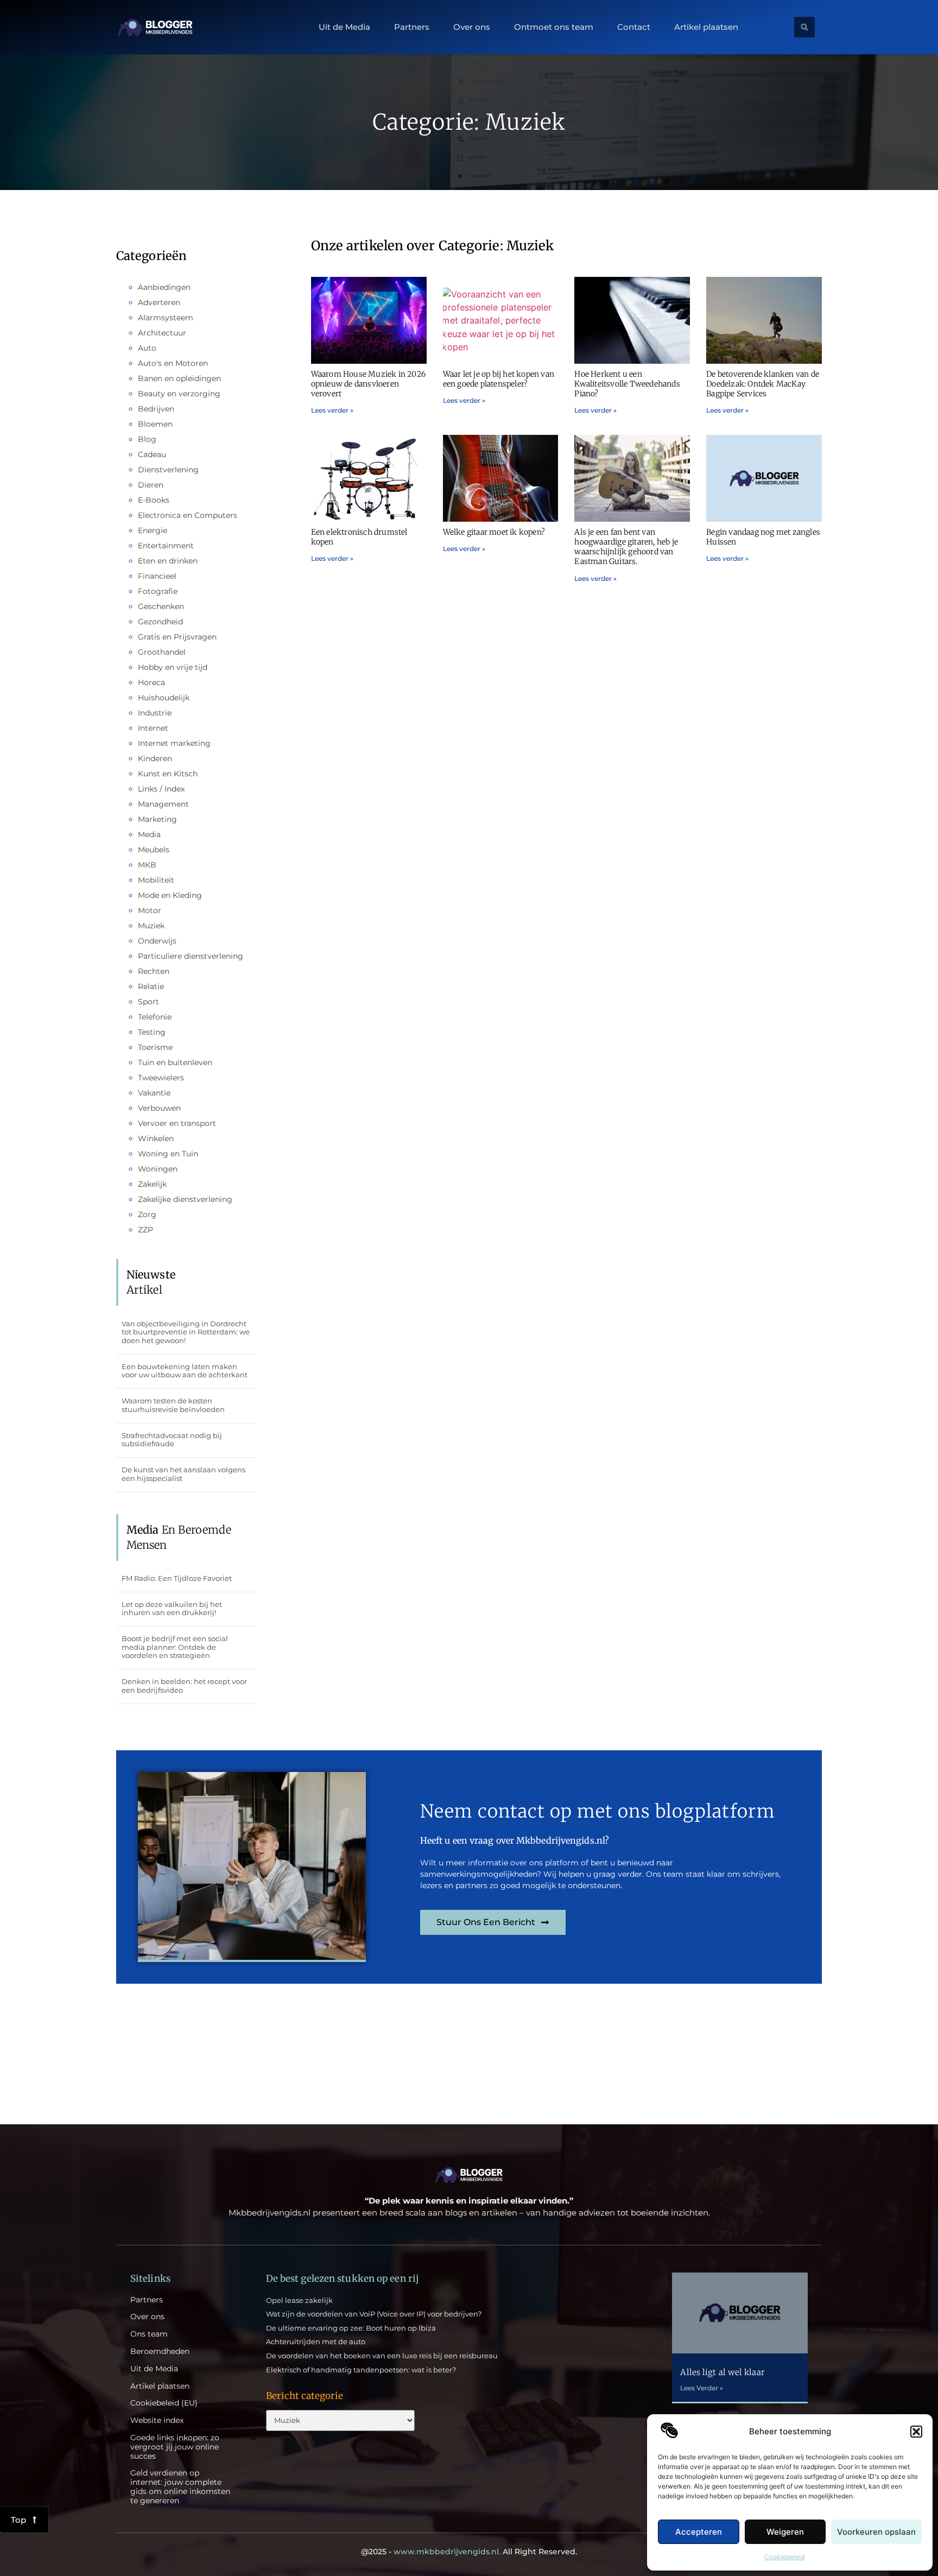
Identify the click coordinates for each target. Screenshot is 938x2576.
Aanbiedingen (164, 287)
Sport (148, 1002)
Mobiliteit (156, 880)
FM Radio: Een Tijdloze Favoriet (177, 1578)
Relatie (151, 986)
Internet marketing (174, 743)
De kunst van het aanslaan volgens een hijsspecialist (183, 1474)
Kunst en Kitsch (168, 774)
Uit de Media (344, 27)
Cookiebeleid (784, 2557)
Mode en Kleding (170, 895)
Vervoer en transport (177, 1123)
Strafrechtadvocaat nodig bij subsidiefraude (172, 1440)
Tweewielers (161, 1078)
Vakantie (154, 1093)
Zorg (147, 1214)
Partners (412, 27)
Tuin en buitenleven (175, 1062)
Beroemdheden (160, 2352)
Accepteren (699, 2532)
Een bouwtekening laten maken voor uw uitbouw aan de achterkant (185, 1371)
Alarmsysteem (166, 318)
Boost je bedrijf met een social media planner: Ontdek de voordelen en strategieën (175, 1647)
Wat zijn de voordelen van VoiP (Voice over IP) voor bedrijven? (374, 2314)
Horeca (151, 682)
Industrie (155, 713)
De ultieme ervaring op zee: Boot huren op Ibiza (351, 2328)
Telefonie (155, 1017)
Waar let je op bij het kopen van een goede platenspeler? (499, 379)
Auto (147, 348)
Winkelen (156, 1138)
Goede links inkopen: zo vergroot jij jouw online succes (175, 2447)
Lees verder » (332, 410)
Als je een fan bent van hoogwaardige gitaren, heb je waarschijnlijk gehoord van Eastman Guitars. (626, 547)
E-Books (154, 500)
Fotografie (158, 591)
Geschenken (161, 606)
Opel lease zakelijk (299, 2300)
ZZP (145, 1230)
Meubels (154, 850)
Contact (634, 27)
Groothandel (162, 652)
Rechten (154, 971)
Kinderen (155, 758)
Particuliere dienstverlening (191, 956)
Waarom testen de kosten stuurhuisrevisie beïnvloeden (173, 1405)
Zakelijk (152, 1184)
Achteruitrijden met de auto (316, 2341)
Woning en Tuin (168, 1154)
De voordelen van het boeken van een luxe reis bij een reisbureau (382, 2356)
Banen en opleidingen (179, 378)
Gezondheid (160, 622)
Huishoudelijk (164, 698)
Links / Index (161, 789)
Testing (152, 1032)
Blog (147, 439)
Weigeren (785, 2532)
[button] (916, 2432)
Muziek (151, 926)
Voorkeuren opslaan (876, 2532)
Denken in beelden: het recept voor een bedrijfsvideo (184, 1686)
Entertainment (166, 546)
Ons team (149, 2334)
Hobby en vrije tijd (173, 667)
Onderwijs (157, 941)
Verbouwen (159, 1108)
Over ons (472, 27)
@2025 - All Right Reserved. (469, 2552)
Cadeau (152, 454)
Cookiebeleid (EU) (164, 2403)
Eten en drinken (168, 561)
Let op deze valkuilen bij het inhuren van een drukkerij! (172, 1609)
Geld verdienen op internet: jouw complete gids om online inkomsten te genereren (180, 2487)
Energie (153, 530)
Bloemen (155, 424)
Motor (150, 910)
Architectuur (162, 333)
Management (163, 804)
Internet (153, 728)
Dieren (151, 485)
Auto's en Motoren (173, 363)
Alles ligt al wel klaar (722, 2372)
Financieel (157, 576)
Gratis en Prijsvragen (177, 637)
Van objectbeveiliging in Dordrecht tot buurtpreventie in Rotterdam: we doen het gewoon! (186, 1332)
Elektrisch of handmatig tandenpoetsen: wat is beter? (361, 2370)
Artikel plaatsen (706, 27)
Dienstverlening (168, 470)
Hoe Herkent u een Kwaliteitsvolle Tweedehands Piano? (627, 384)
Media (149, 834)
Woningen (158, 1169)
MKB (147, 865)
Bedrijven (156, 409)
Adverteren (159, 302)
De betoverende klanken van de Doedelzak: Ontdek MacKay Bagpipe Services (763, 384)
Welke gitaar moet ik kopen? (494, 532)
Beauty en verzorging (179, 394)
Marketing (157, 819)
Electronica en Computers (188, 515)
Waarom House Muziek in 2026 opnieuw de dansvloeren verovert (368, 384)
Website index (157, 2420)
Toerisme (155, 1047)
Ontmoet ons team (554, 27)
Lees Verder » (702, 2388)
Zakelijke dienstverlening (185, 1199)
